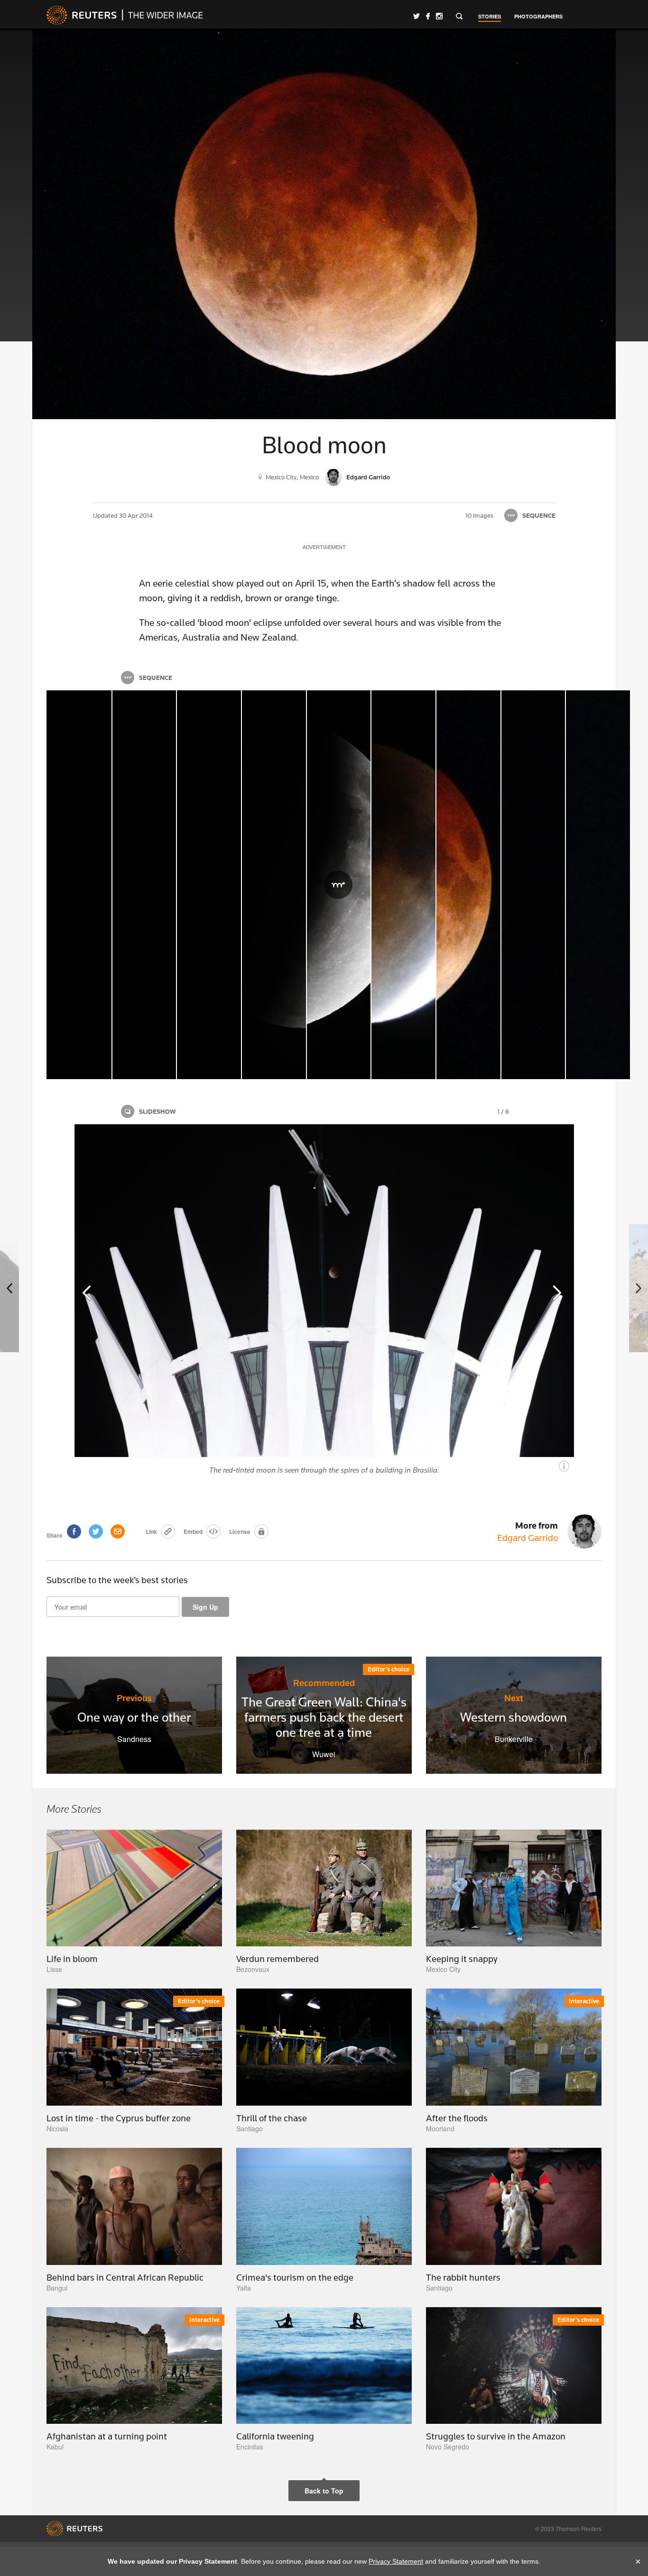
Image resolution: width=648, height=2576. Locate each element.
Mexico (309, 477)
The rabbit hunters (463, 2277)
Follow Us (417, 16)
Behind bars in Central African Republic (125, 2277)
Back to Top (324, 2491)
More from (528, 1531)
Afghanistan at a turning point (107, 2436)
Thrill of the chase (272, 2118)
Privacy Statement (396, 2561)
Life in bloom (72, 1959)
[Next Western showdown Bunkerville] (639, 1288)
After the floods (457, 2118)
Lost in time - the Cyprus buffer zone (119, 2118)
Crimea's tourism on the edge (295, 2277)
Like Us (428, 16)
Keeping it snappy (462, 1959)
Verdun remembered (278, 1959)
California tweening (275, 2436)
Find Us (439, 16)
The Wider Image (162, 15)
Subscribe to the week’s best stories (117, 1580)
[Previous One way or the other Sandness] (9, 1288)
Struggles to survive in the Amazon (496, 2436)
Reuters (82, 15)
